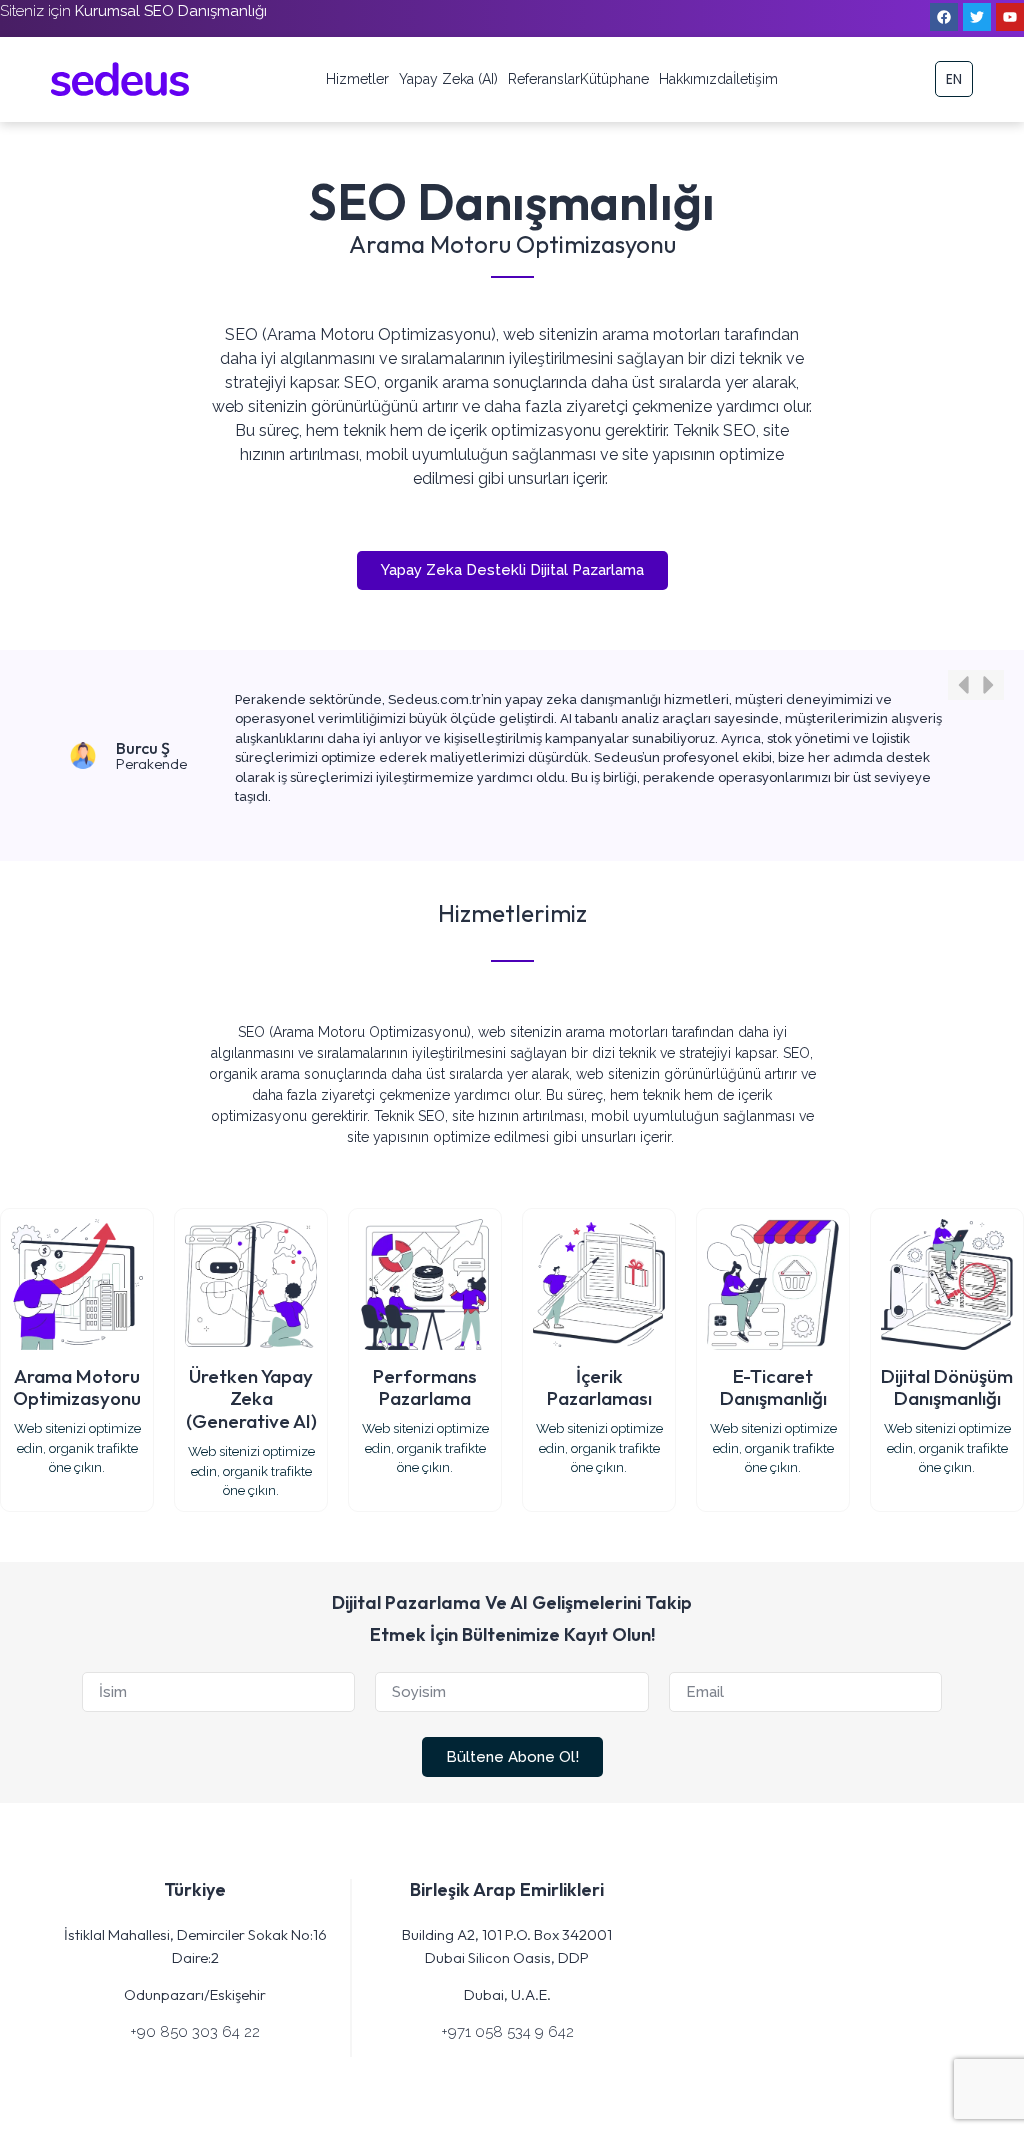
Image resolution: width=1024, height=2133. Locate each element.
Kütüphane (614, 79)
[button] (963, 685)
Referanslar (544, 79)
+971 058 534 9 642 (507, 2032)
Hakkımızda (696, 79)
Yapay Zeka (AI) (448, 79)
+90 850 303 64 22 (195, 2032)
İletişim (755, 79)
